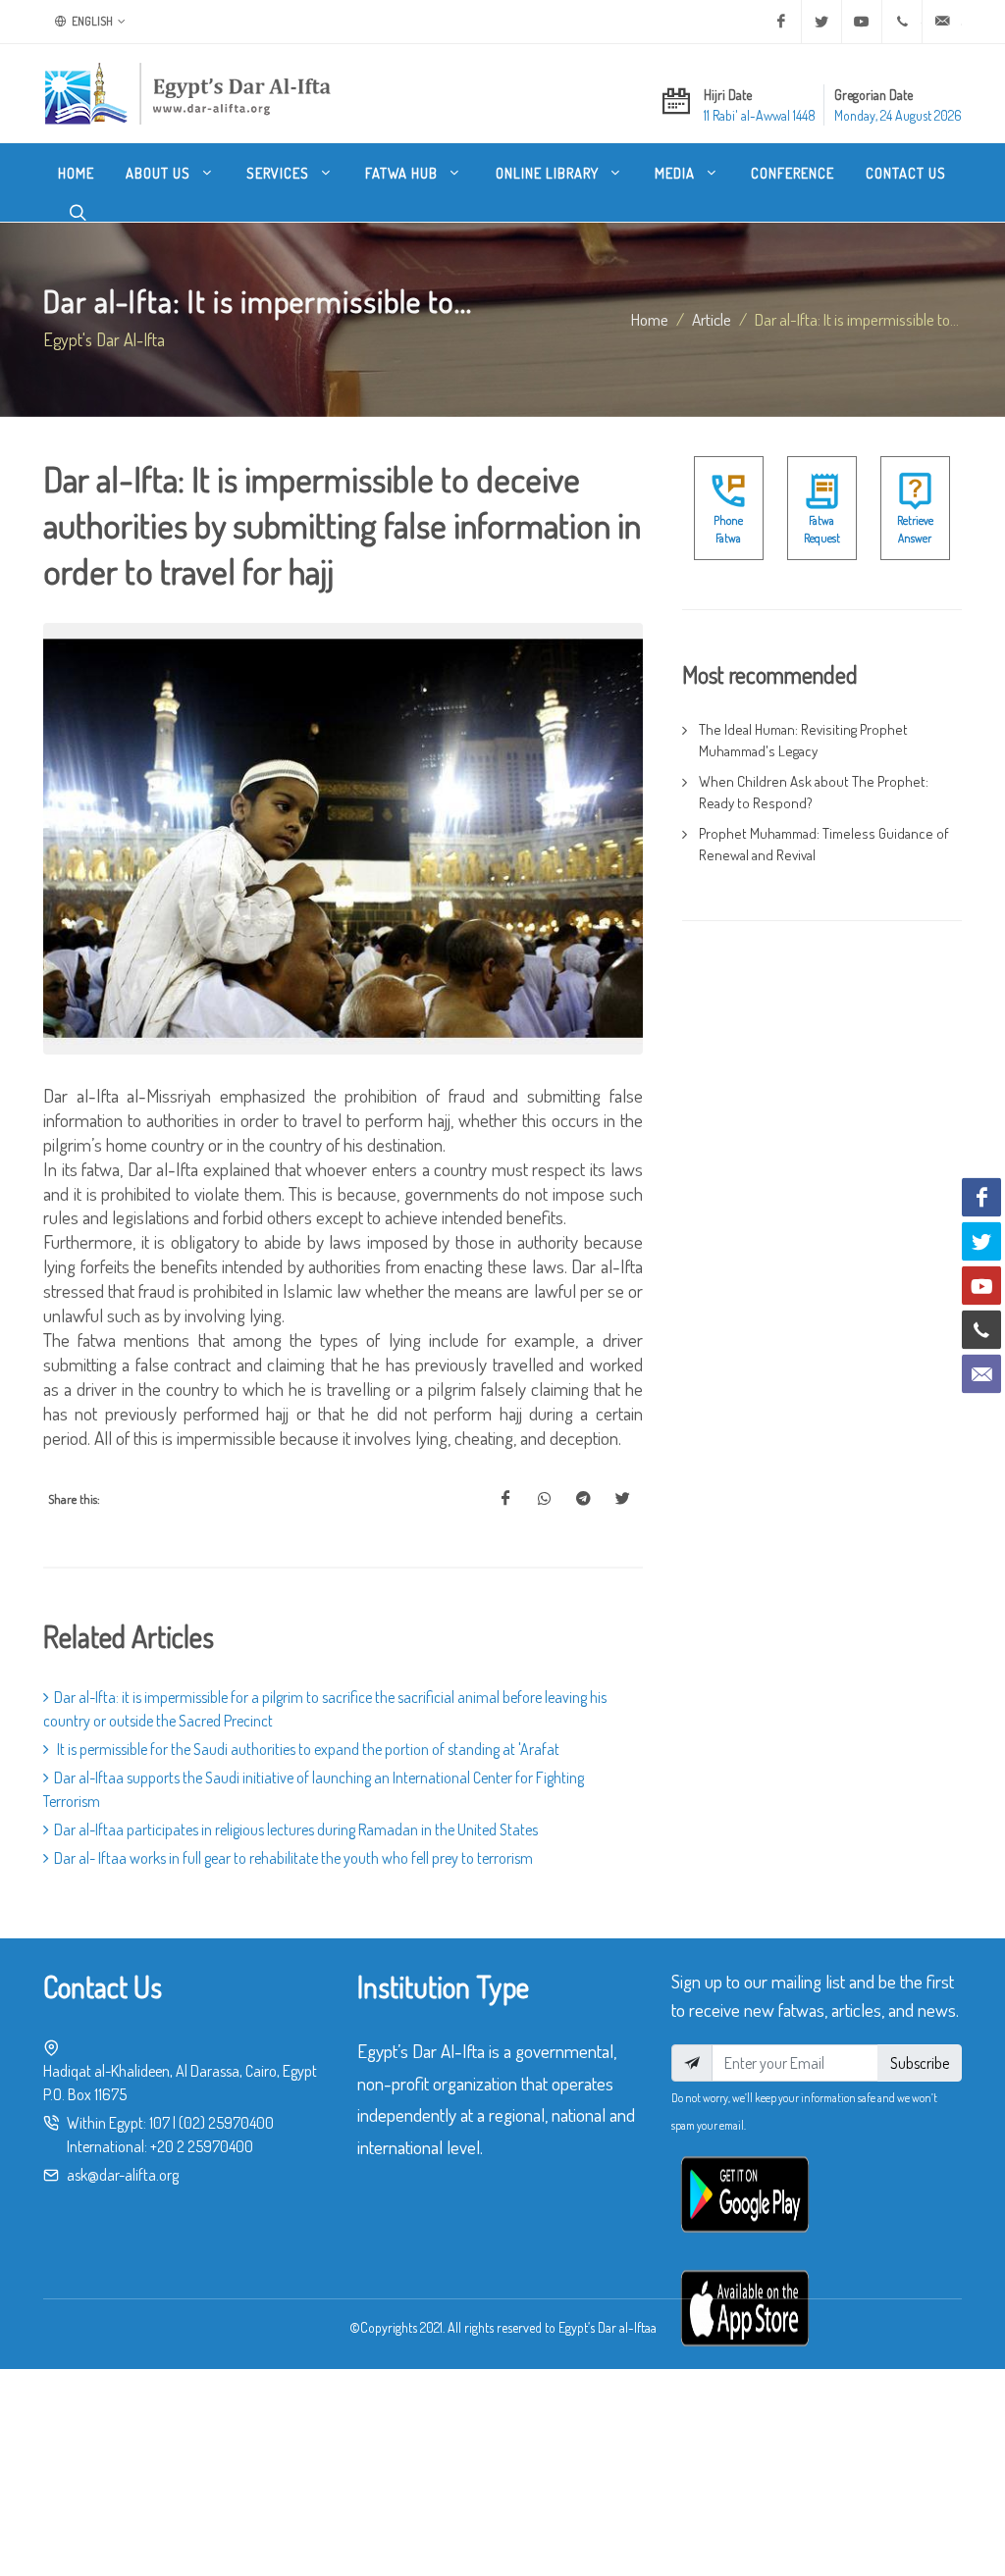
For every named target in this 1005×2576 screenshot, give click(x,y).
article (712, 319)
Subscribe (920, 2063)
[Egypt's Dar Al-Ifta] (187, 93)
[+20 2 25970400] (902, 22)
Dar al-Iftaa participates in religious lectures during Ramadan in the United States (296, 1829)
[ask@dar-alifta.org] (942, 22)
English (91, 21)
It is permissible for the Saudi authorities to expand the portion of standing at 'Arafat (307, 1749)
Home (650, 319)
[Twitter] (821, 22)
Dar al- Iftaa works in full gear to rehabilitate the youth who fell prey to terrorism (293, 1858)
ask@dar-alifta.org (123, 2175)
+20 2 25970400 (202, 2146)
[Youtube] (862, 22)
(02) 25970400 (226, 2123)
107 (159, 2123)
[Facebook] (781, 22)
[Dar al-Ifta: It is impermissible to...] (505, 1499)
